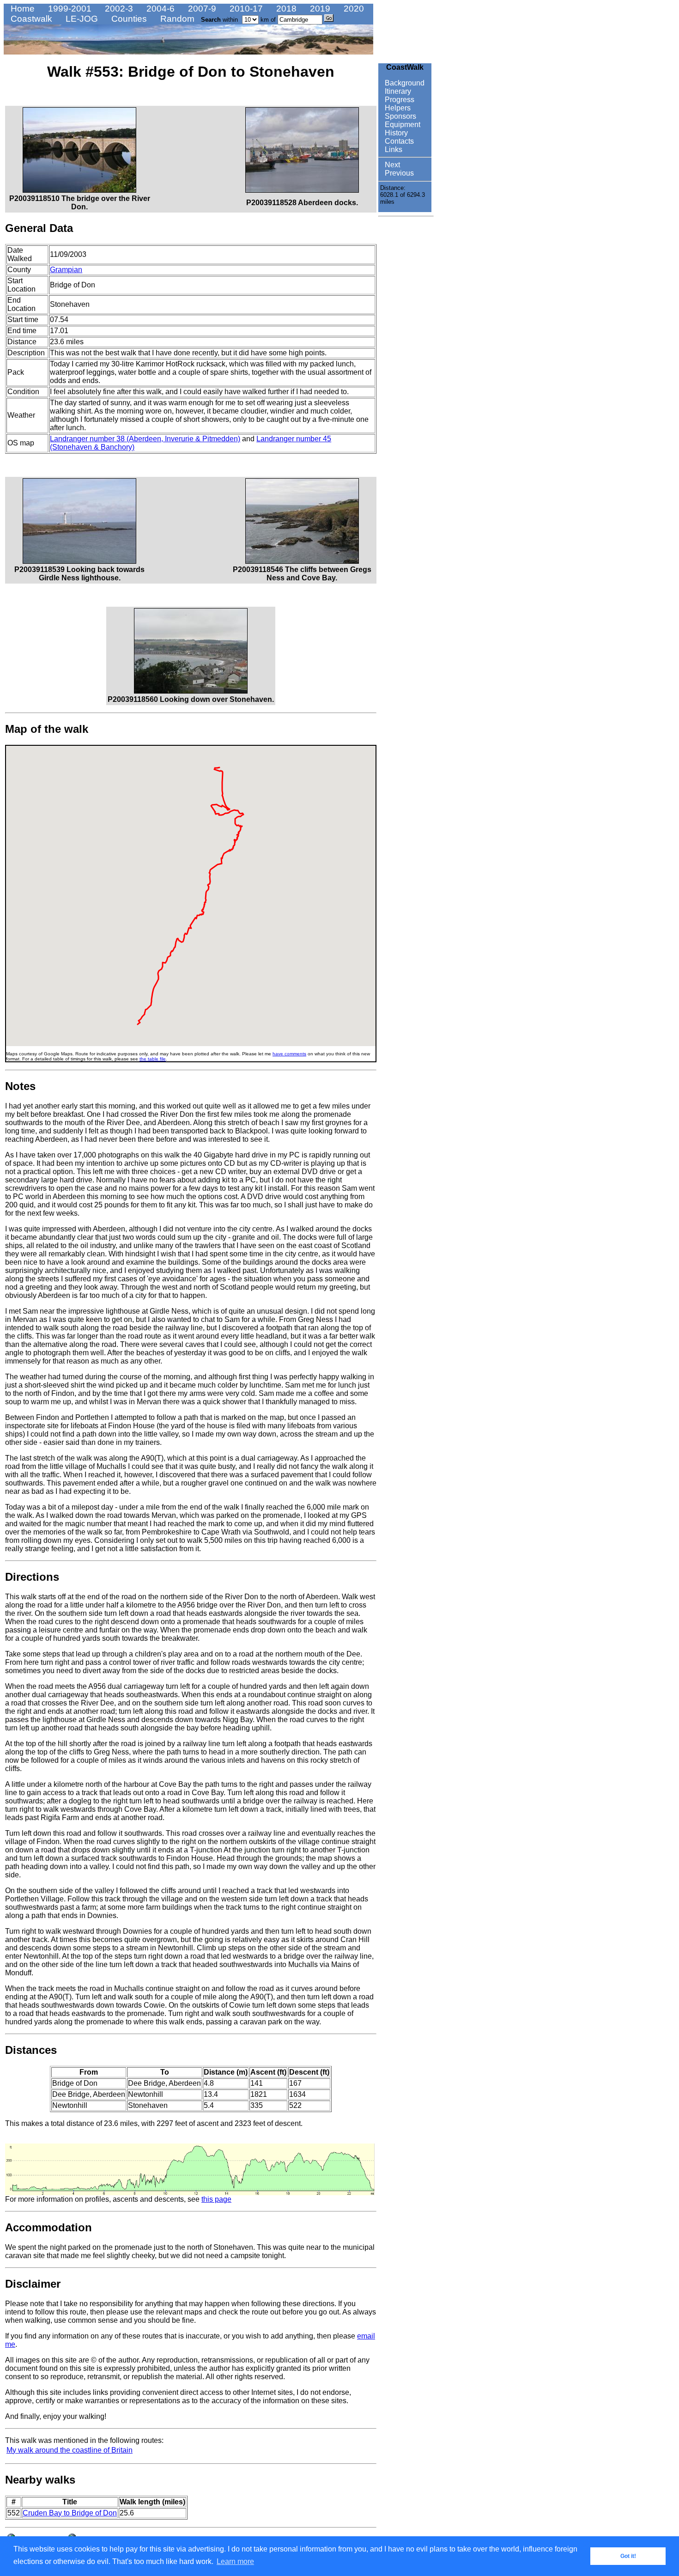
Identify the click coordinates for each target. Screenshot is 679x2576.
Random (176, 19)
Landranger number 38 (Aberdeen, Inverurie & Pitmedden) (145, 439)
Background (404, 83)
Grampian (66, 270)
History (395, 133)
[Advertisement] (406, 359)
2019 (319, 9)
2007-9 (201, 9)
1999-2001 (69, 9)
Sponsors (400, 116)
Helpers (397, 108)
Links (393, 149)
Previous (398, 173)
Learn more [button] (235, 2561)
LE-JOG (81, 19)
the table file (153, 1059)
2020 (353, 9)
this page (216, 2199)
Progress (399, 100)
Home (21, 9)
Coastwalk (30, 19)
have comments (289, 1054)
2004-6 (159, 9)
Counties (128, 19)
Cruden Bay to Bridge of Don (70, 2513)
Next (391, 165)
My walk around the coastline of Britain (70, 2450)
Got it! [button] (628, 2556)
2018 (285, 9)
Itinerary (397, 91)
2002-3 (118, 9)
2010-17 (245, 9)
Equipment (402, 125)
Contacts (398, 141)
